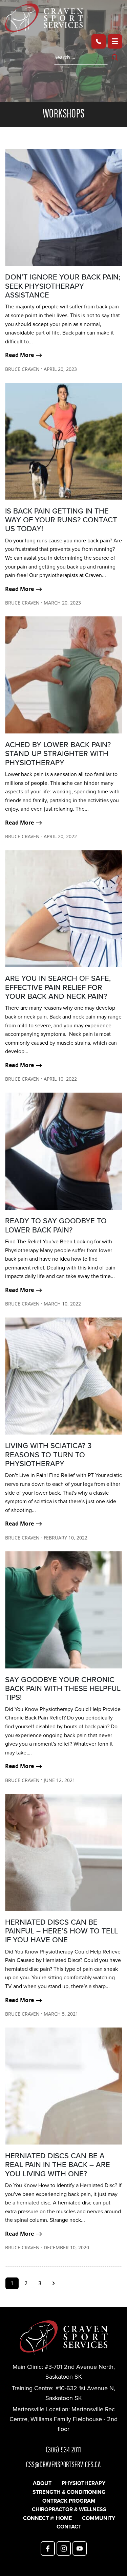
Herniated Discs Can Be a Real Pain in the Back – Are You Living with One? (58, 2165)
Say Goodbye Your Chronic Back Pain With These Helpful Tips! (63, 1689)
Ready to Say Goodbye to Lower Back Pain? (56, 1225)
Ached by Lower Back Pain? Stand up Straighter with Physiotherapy (58, 754)
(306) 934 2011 (63, 2449)
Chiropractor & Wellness (69, 2509)
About (42, 2483)
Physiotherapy (83, 2483)
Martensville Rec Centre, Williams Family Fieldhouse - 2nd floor (63, 2419)
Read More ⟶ (24, 355)
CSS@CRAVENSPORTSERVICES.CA (63, 2464)
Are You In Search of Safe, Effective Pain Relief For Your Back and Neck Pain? (58, 987)
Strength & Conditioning (69, 2492)
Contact (69, 2527)
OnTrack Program (69, 2501)
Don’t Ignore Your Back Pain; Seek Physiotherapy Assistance (63, 286)
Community (99, 2518)
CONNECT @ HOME (47, 2518)
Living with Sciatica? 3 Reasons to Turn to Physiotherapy (48, 1455)
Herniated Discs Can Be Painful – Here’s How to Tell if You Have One (61, 1931)
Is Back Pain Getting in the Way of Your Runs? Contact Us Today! (61, 520)
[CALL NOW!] (99, 41)
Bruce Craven (22, 369)
